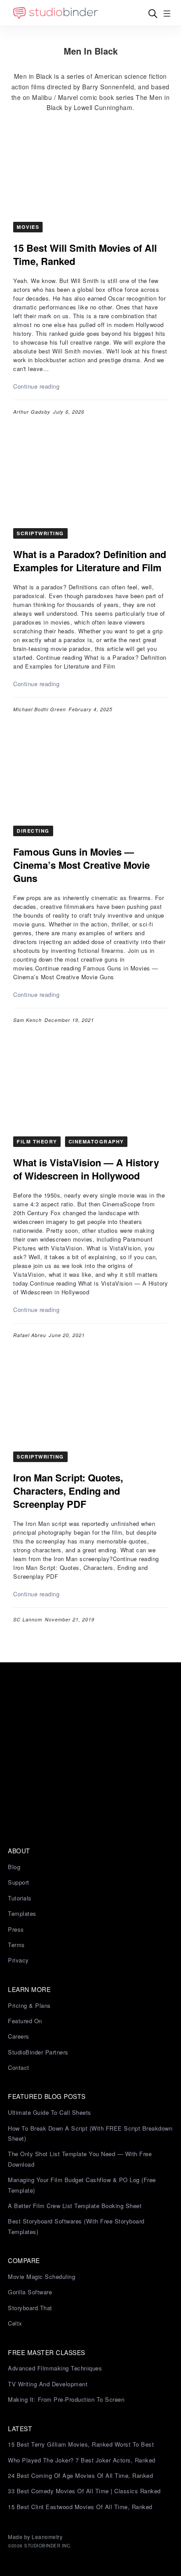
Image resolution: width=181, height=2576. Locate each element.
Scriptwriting (40, 533)
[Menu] (167, 13)
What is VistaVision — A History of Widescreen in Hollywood (86, 1169)
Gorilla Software (30, 2292)
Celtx (15, 2323)
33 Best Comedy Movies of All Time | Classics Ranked (84, 2491)
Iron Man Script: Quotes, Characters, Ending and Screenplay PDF (68, 1491)
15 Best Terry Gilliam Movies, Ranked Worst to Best (81, 2444)
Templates (22, 1913)
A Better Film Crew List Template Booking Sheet (75, 2206)
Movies (28, 227)
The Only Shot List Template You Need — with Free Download (80, 2159)
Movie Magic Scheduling (42, 2277)
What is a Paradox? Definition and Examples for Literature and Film (90, 561)
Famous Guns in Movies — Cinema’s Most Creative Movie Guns (81, 865)
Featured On (25, 2021)
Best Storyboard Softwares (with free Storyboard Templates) (76, 2226)
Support (19, 1882)
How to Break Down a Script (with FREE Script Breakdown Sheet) (90, 2133)
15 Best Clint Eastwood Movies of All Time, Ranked (80, 2507)
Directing (33, 831)
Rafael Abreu (30, 1335)
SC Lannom (28, 1619)
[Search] (153, 13)
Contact (19, 2067)
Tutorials (20, 1898)
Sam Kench (27, 1020)
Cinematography (96, 1141)
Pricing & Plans (29, 2005)
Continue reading (36, 386)
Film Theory (37, 1141)
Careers (19, 2036)
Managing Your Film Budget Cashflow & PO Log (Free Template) (82, 2185)
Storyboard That (30, 2308)
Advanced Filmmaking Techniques (55, 2368)
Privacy (18, 1960)
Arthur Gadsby (32, 412)
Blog (14, 1867)
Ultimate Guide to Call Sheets (50, 2112)
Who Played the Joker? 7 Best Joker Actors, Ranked (82, 2460)
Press (16, 1929)
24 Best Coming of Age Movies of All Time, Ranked (80, 2475)
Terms (16, 1945)
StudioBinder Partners (38, 2052)
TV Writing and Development (48, 2384)
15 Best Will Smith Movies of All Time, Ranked (85, 254)
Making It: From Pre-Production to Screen (66, 2399)
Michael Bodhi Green (40, 709)
